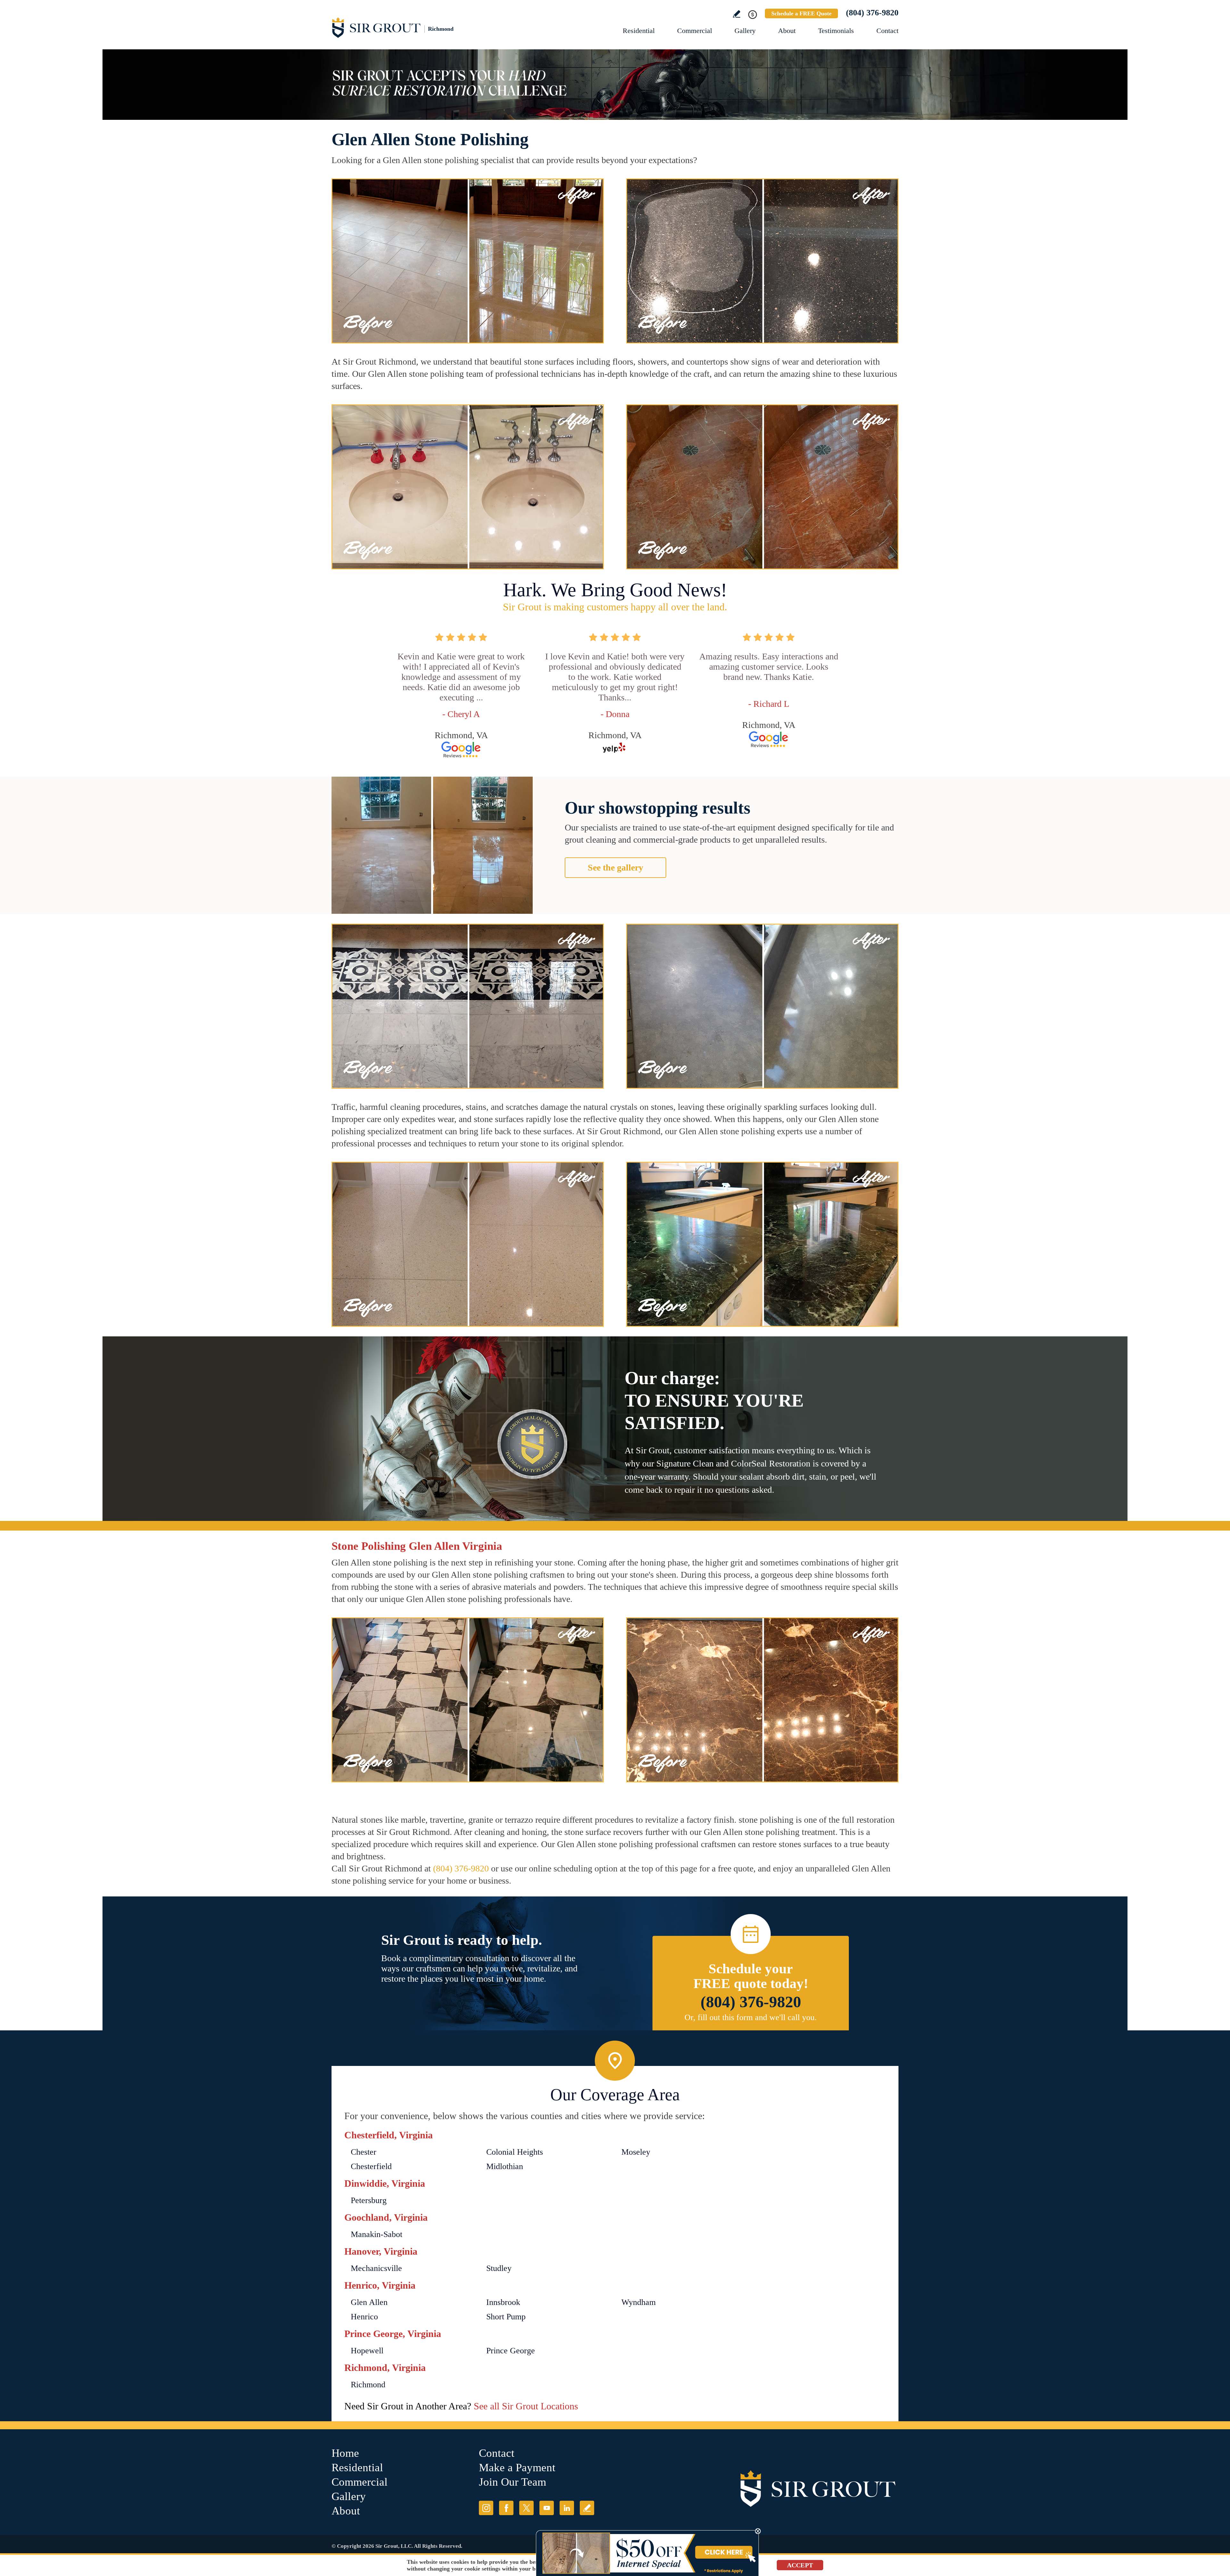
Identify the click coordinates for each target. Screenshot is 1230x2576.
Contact (887, 31)
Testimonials (836, 31)
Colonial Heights (515, 2152)
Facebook (506, 2508)
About (787, 31)
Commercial (695, 31)
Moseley (636, 2152)
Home (345, 2453)
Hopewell (367, 2351)
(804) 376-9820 (872, 13)
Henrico (364, 2317)
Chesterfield (371, 2166)
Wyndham (639, 2302)
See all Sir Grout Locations (526, 2406)
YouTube (547, 2508)
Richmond (368, 2385)
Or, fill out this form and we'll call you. (751, 2017)
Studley (499, 2268)
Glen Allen (369, 2302)
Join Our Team (512, 2482)
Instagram (486, 2508)
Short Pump (506, 2317)
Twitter (526, 2508)
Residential (639, 31)
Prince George (511, 2351)
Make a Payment (517, 2468)
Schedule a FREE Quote (801, 13)
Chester (364, 2152)
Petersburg (369, 2200)
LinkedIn (567, 2508)
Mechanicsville (376, 2268)
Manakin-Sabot (377, 2234)
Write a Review (737, 14)
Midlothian (505, 2166)
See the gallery (615, 867)
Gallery (745, 31)
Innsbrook (503, 2302)
